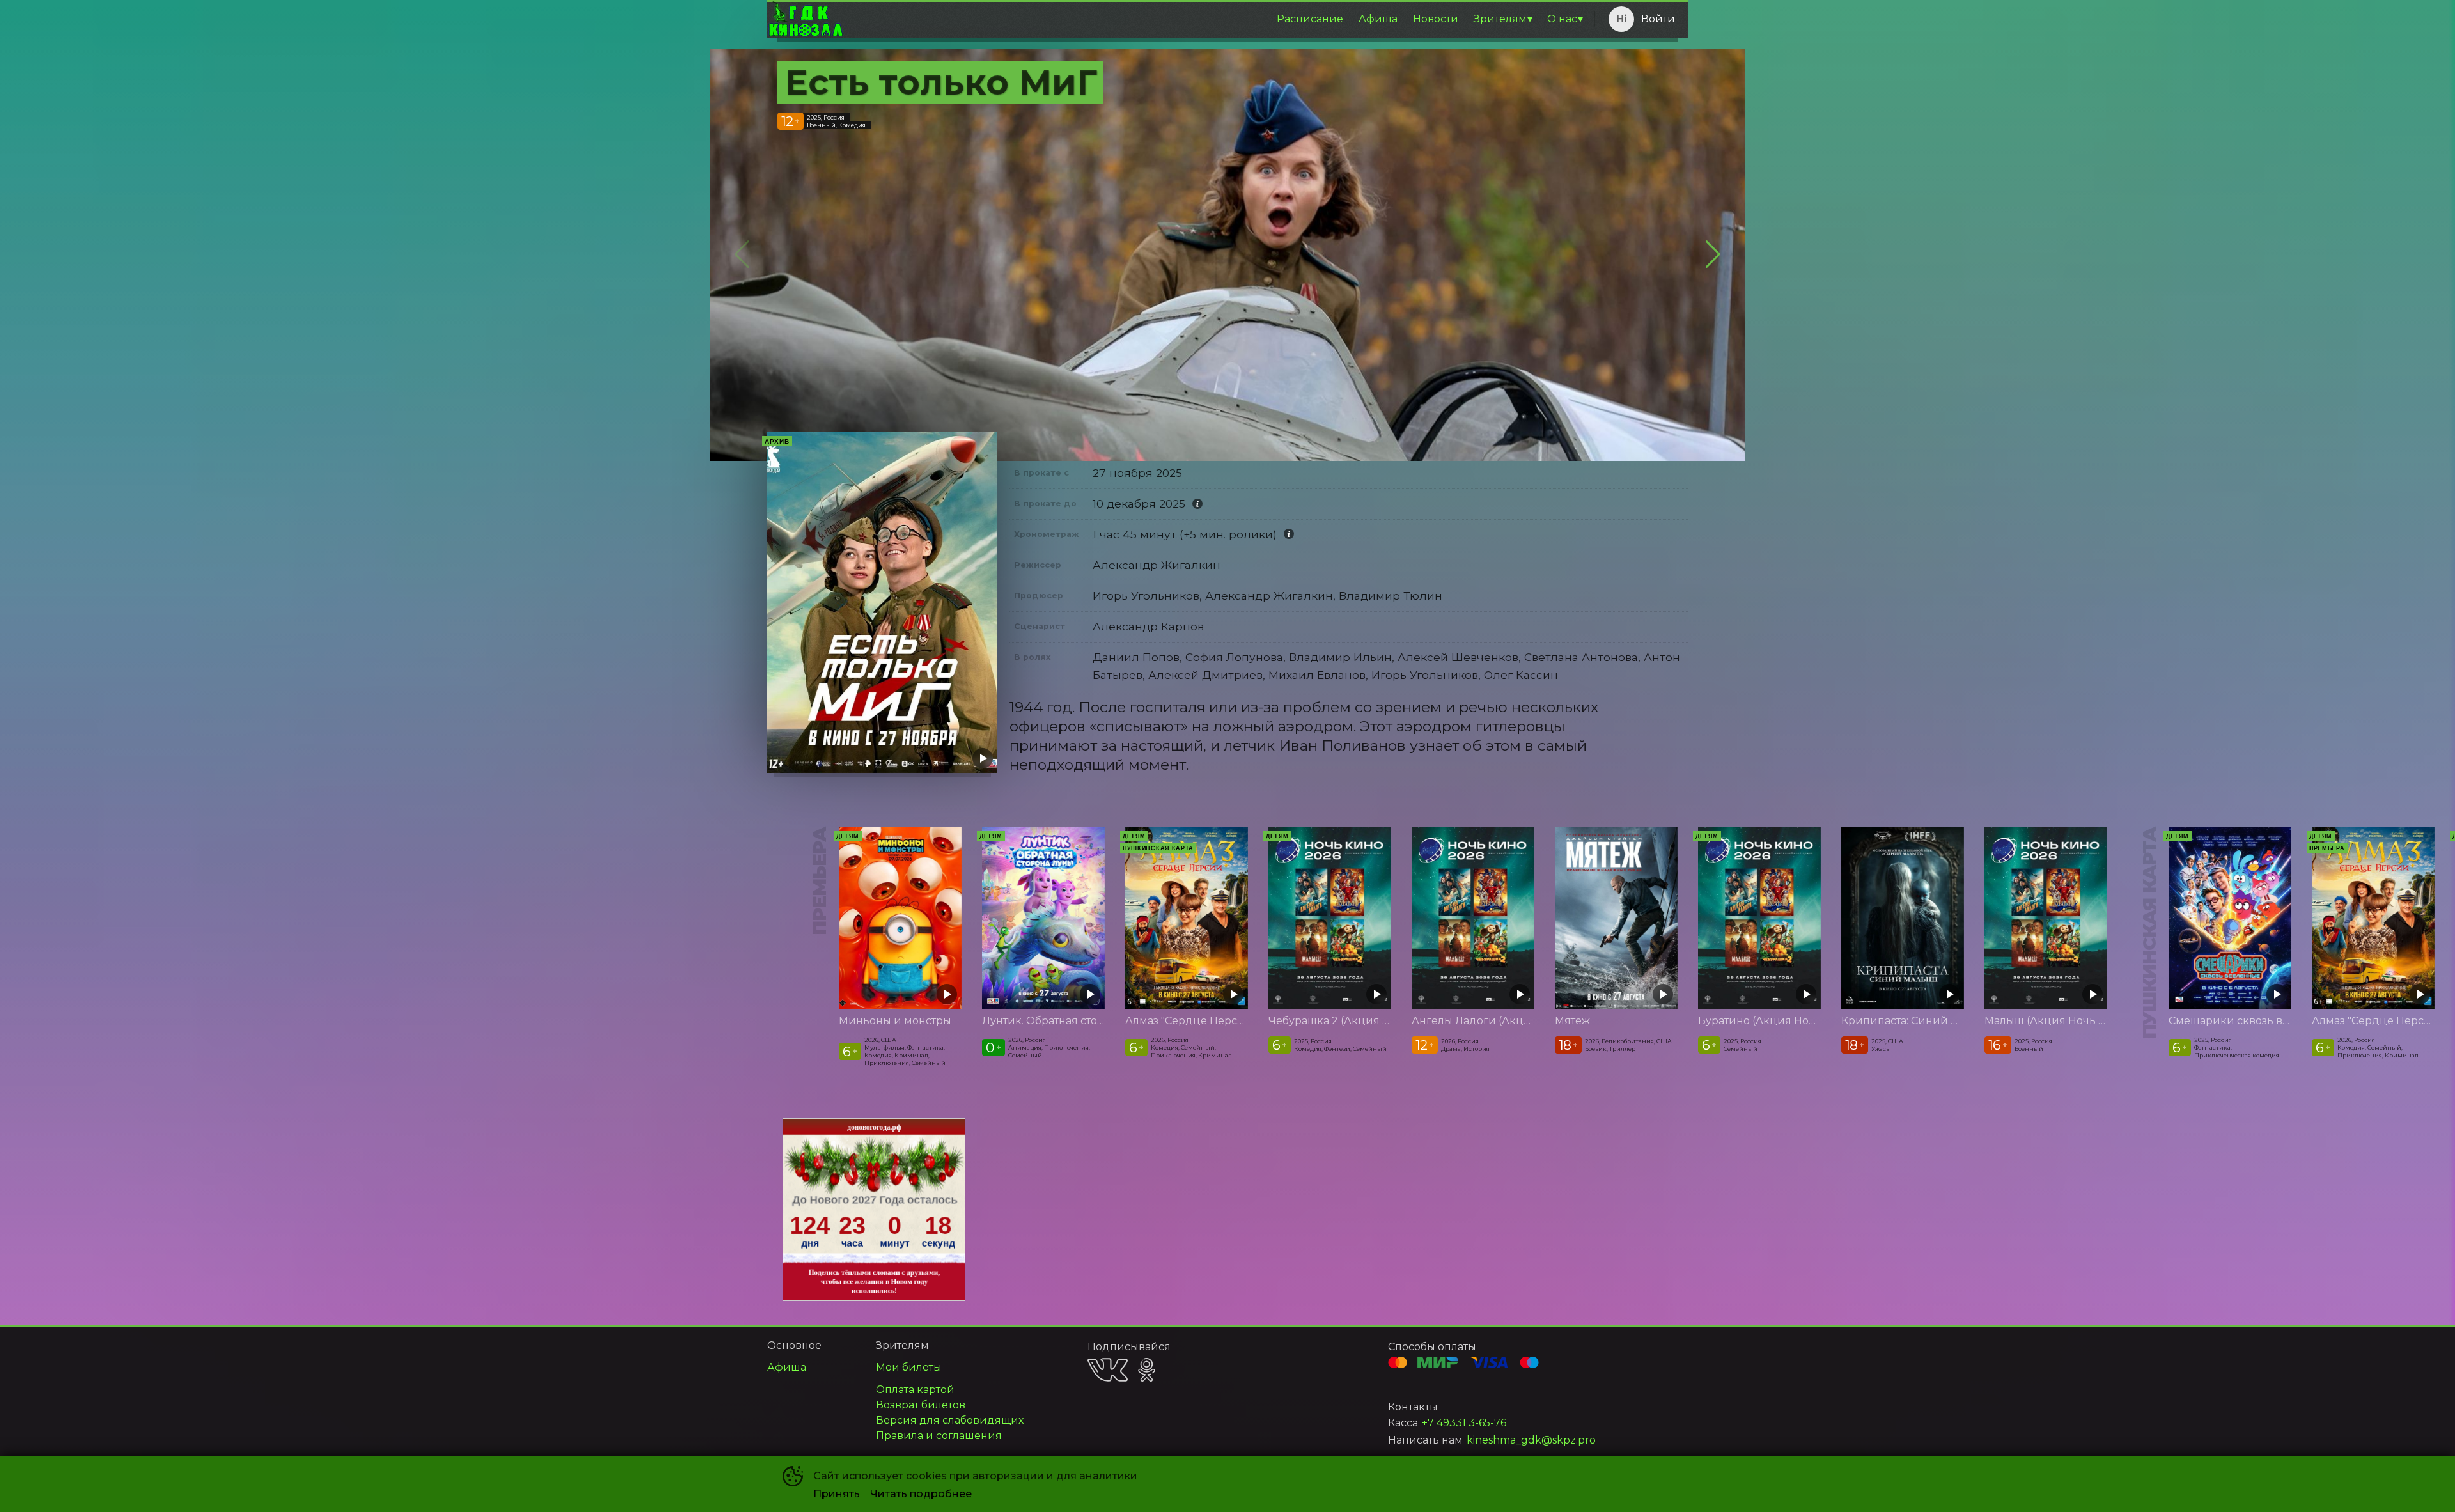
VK (1108, 1370)
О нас (1562, 19)
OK (1147, 1370)
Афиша (1378, 19)
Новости (1436, 19)
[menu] (1217, 19)
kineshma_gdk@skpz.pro (1531, 1440)
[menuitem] (1310, 19)
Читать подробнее (921, 1494)
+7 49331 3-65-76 (1464, 1423)
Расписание (1310, 19)
